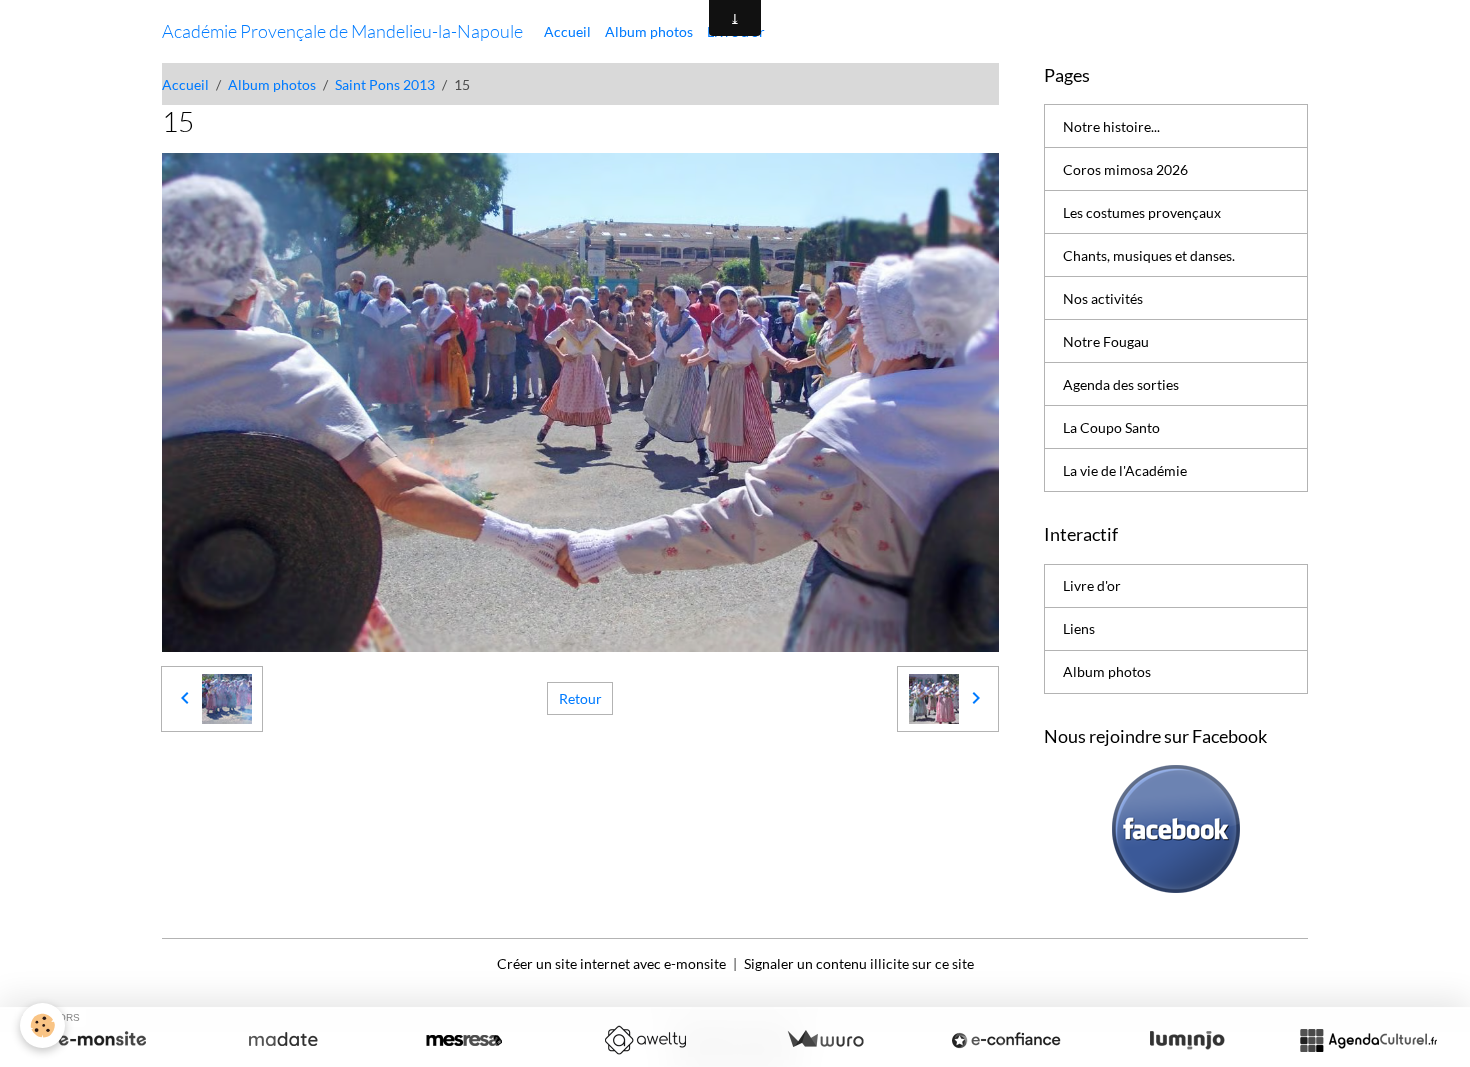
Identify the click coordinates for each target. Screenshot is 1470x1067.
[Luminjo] (1187, 1040)
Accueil (567, 31)
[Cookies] (42, 1025)
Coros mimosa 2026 (1125, 169)
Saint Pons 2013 (385, 84)
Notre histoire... (1111, 126)
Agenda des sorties (1121, 384)
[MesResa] (464, 1040)
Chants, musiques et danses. (1149, 255)
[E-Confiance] (1006, 1040)
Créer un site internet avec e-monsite (611, 963)
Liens (1079, 628)
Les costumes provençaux (1142, 212)
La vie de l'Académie (1125, 470)
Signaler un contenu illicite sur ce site (859, 963)
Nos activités (1103, 298)
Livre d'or (1092, 585)
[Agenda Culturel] (1368, 1040)
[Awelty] (645, 1040)
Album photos (649, 31)
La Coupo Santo (1111, 427)
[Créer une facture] (825, 1040)
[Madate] (283, 1040)
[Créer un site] (102, 1040)
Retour (580, 698)
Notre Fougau (1106, 341)
